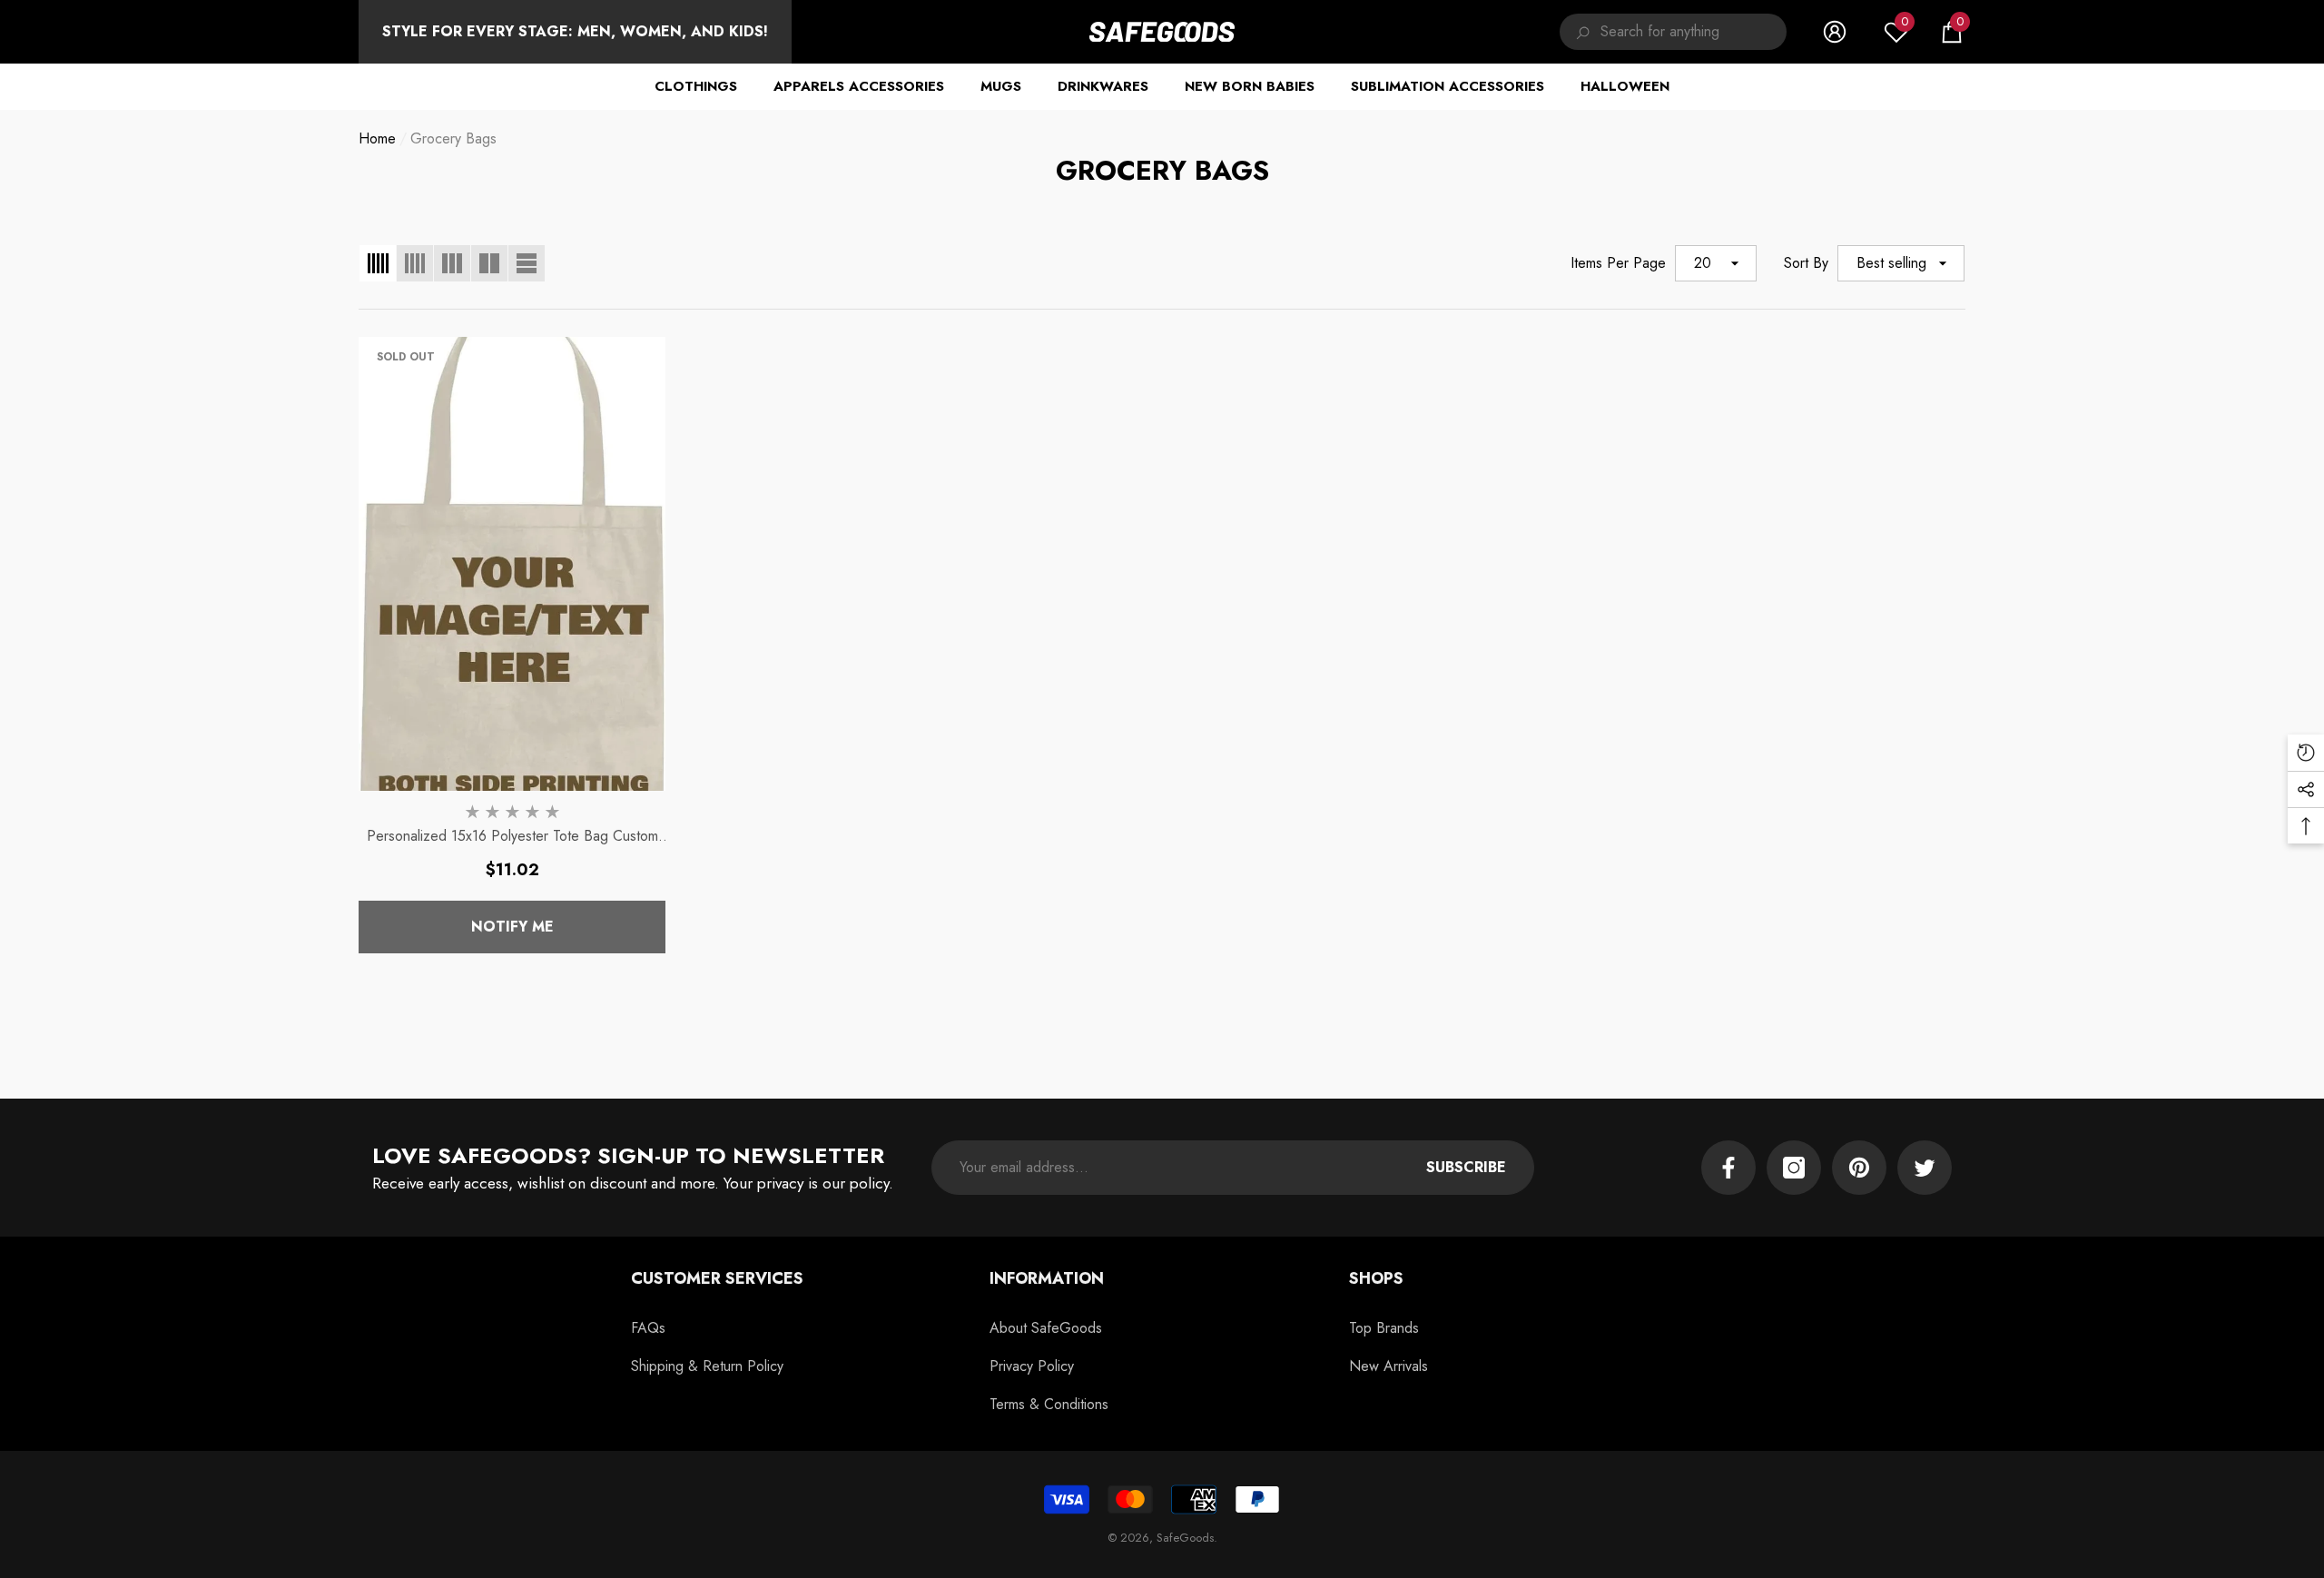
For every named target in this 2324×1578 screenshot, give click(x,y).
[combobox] (1694, 32)
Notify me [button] (512, 927)
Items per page (1618, 263)
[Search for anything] (1673, 32)
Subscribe (1466, 1167)
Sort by (1806, 263)
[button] (1952, 32)
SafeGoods (1185, 1538)
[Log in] (1835, 32)
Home (377, 138)
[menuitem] (575, 32)
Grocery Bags (453, 138)
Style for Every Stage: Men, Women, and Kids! (575, 31)
